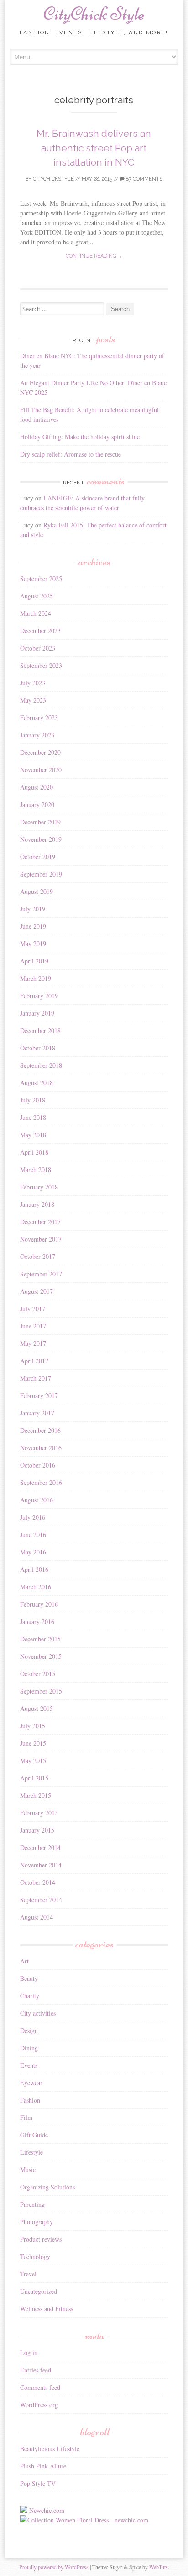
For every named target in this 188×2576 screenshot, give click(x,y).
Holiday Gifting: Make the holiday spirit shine (80, 437)
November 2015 (41, 1656)
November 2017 (41, 1239)
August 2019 (37, 891)
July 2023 (33, 683)
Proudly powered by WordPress (54, 2567)
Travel (28, 2274)
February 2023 (39, 718)
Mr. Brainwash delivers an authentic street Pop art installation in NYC (94, 148)
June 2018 (33, 1117)
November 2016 (41, 1448)
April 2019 (34, 961)
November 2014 (41, 1865)
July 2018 (33, 1100)
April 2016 (34, 1569)
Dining (29, 2048)
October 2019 (38, 857)
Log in (29, 2353)
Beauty (29, 1978)
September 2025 (41, 578)
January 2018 (37, 1204)
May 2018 (33, 1135)
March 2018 (36, 1170)
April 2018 (34, 1152)
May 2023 (33, 700)
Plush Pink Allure (43, 2466)
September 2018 (41, 1065)
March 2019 (36, 978)
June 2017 (33, 1326)
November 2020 (41, 770)
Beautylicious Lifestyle (50, 2449)
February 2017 (39, 1396)
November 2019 (41, 839)
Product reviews (41, 2239)
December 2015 (40, 1639)
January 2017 (37, 1413)
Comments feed (40, 2387)
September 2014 (41, 1900)
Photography (37, 2222)
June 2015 (33, 1743)
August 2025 (37, 596)
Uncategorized (39, 2291)
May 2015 (33, 1761)
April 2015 (34, 1778)
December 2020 (40, 752)
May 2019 (33, 944)
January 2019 (37, 1013)
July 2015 (33, 1726)
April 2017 (34, 1361)
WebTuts (159, 2567)
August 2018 (37, 1083)
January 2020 (37, 804)
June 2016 (33, 1535)
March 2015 (36, 1795)
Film (26, 2117)
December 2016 (40, 1430)
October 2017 (38, 1256)
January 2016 (37, 1621)
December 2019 (40, 822)
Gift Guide (34, 2135)
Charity (30, 1996)
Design (29, 2030)
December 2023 (40, 631)
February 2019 (39, 996)
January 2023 (37, 735)
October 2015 (38, 1674)
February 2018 (39, 1187)
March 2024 (36, 613)
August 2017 (37, 1291)
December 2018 (40, 1030)
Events (29, 2065)
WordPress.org (39, 2405)
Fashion (30, 2100)
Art (24, 1961)
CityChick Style (94, 14)
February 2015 (39, 1813)
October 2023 (38, 648)
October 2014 (38, 1882)
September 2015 (41, 1691)
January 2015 (37, 1830)
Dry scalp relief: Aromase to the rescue (70, 454)
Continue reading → (94, 256)
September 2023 (41, 665)
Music (28, 2170)
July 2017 (33, 1309)
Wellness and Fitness (47, 2309)
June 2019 (33, 926)
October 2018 (38, 1048)
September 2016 (41, 1482)
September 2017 (41, 1274)
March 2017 (36, 1378)
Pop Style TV (38, 2483)
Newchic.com (47, 2510)
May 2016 (33, 1552)
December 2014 (40, 1847)
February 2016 (39, 1604)
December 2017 (40, 1222)
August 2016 (37, 1500)
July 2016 (33, 1517)
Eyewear (31, 2083)
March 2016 (36, 1587)
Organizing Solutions (47, 2187)
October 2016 (38, 1465)
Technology (35, 2256)
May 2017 (33, 1343)
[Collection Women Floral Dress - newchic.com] (84, 2520)
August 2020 (37, 787)
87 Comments (144, 179)
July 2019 (33, 909)
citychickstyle (53, 179)
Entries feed (36, 2370)
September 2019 (41, 874)
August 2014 (37, 1917)
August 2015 (37, 1708)
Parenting (32, 2204)
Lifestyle (31, 2152)
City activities (38, 2013)
